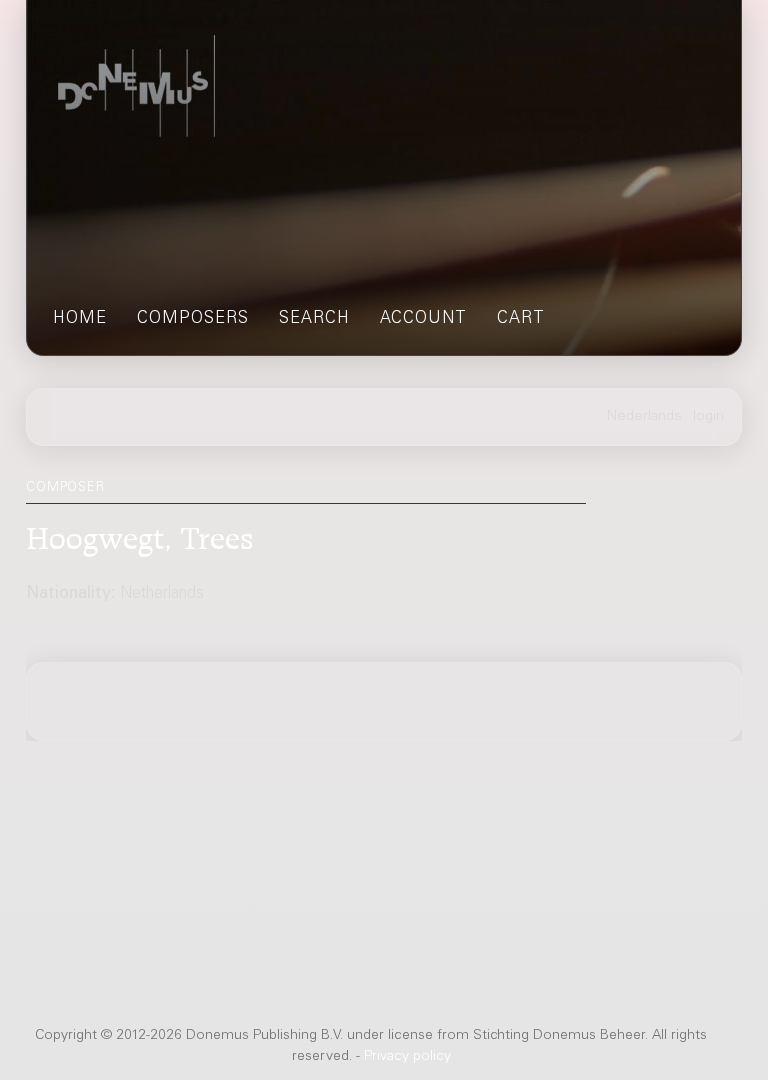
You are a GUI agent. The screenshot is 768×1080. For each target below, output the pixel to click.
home (80, 319)
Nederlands (644, 417)
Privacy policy (407, 1057)
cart (521, 319)
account (423, 319)
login (708, 417)
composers (193, 319)
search (314, 319)
